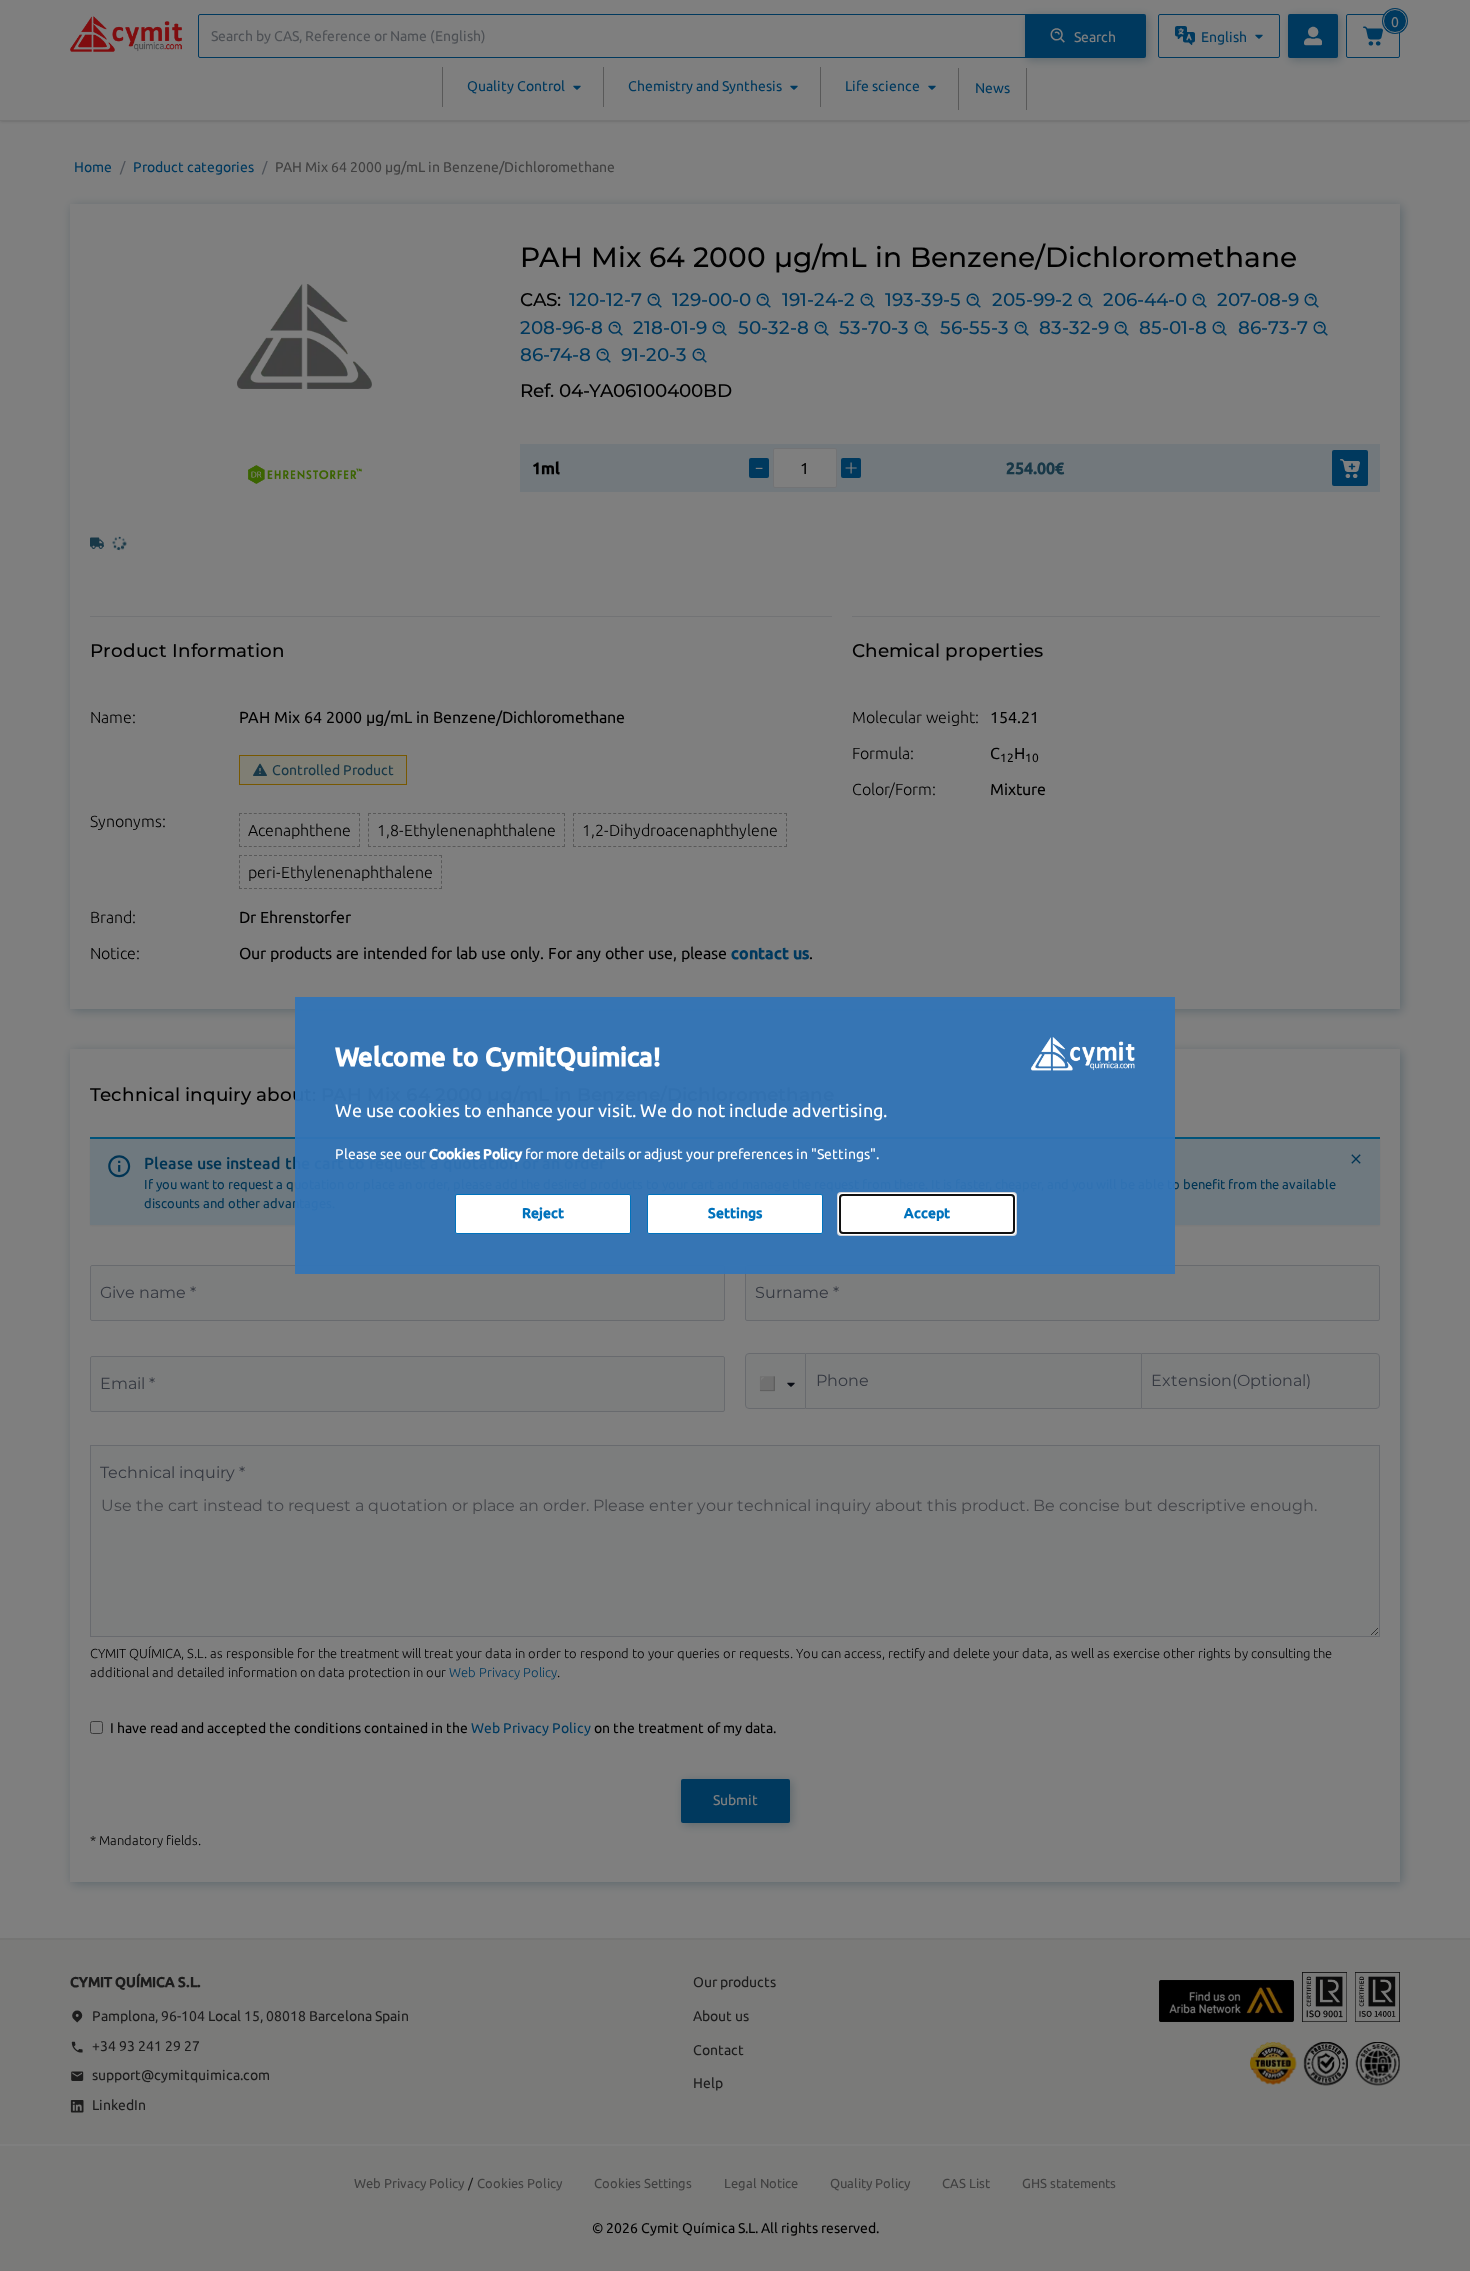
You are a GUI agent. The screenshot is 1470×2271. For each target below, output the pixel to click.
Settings (735, 1213)
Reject (543, 1213)
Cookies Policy (475, 1154)
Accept (927, 1213)
